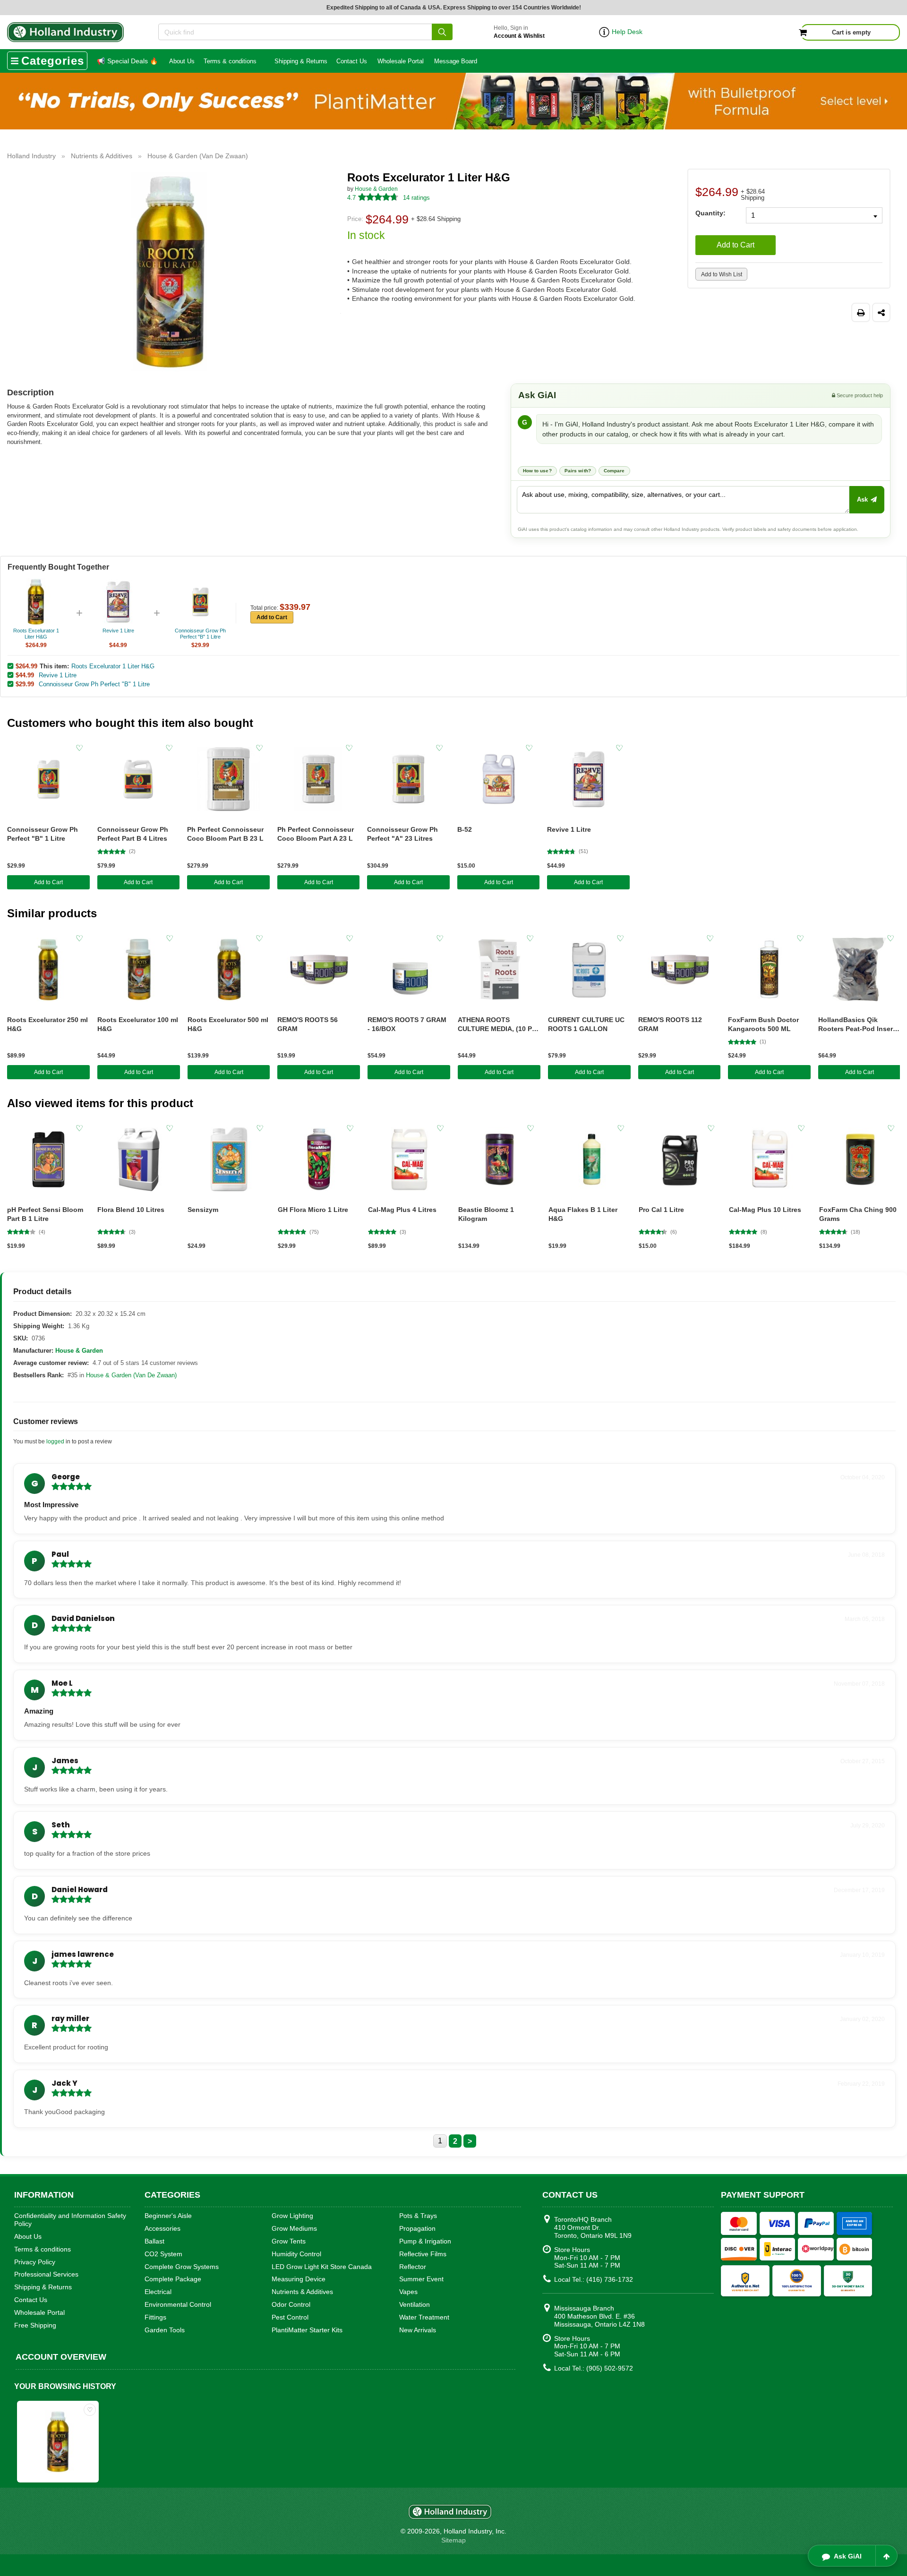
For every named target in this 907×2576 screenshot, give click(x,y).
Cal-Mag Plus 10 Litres (765, 1210)
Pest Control (290, 2317)
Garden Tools (165, 2330)
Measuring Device (299, 2279)
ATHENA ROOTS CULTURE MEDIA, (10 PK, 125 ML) (498, 1025)
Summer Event (421, 2279)
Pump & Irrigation (425, 2241)
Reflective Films (423, 2254)
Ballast (154, 2241)
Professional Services (46, 2274)
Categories (53, 61)
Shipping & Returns (301, 61)
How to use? (537, 471)
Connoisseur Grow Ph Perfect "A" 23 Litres (402, 834)
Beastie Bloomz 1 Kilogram (486, 1214)
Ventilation (415, 2304)
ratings (416, 198)
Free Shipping (35, 2325)
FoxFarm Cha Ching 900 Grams (858, 1214)
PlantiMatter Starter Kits (307, 2330)
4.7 (351, 198)
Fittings (155, 2317)
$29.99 (25, 684)
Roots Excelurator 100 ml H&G (138, 1024)
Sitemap (453, 2540)
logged (55, 1442)
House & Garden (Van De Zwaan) (131, 1375)
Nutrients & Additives (302, 2292)
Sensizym (203, 1210)
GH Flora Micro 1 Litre (313, 1210)
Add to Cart (736, 245)
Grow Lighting (292, 2216)
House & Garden (376, 189)
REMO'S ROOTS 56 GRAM (308, 1024)
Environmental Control (178, 2304)
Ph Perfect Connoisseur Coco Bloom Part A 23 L (316, 834)
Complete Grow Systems (182, 2267)
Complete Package (173, 2279)
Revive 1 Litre (58, 675)
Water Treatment (424, 2317)
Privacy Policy (35, 2262)
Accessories (163, 2228)
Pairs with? (578, 471)
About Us (182, 61)
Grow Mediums (294, 2228)
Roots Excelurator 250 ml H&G (47, 1024)
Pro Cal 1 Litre (661, 1210)
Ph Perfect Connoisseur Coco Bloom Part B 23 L (225, 834)
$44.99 (25, 675)
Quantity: (710, 213)
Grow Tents (289, 2241)
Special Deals (127, 61)
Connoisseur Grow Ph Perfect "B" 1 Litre (94, 684)
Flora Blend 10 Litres (131, 1210)
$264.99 (26, 666)
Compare (614, 471)
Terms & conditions (230, 61)
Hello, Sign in (519, 32)
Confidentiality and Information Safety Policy (70, 2220)
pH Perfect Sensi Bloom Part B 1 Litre (45, 1214)
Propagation (417, 2228)
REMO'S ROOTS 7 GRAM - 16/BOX (407, 1024)
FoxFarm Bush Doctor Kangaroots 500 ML (763, 1024)
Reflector (413, 2267)
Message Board (456, 61)
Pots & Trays (418, 2216)
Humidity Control (296, 2254)
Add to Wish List (722, 274)
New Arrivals (418, 2330)
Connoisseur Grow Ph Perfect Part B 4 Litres (133, 834)
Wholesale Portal (401, 61)
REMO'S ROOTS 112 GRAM (670, 1024)
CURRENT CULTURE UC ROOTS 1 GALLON (586, 1024)
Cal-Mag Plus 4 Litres (402, 1210)
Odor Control (291, 2304)
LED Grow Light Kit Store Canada (322, 2267)
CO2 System (163, 2254)
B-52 (465, 829)
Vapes (408, 2292)
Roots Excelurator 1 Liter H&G (113, 666)
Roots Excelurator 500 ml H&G (228, 1024)
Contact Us (352, 61)
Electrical (158, 2292)
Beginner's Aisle (168, 2216)
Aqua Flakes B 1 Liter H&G (583, 1214)
